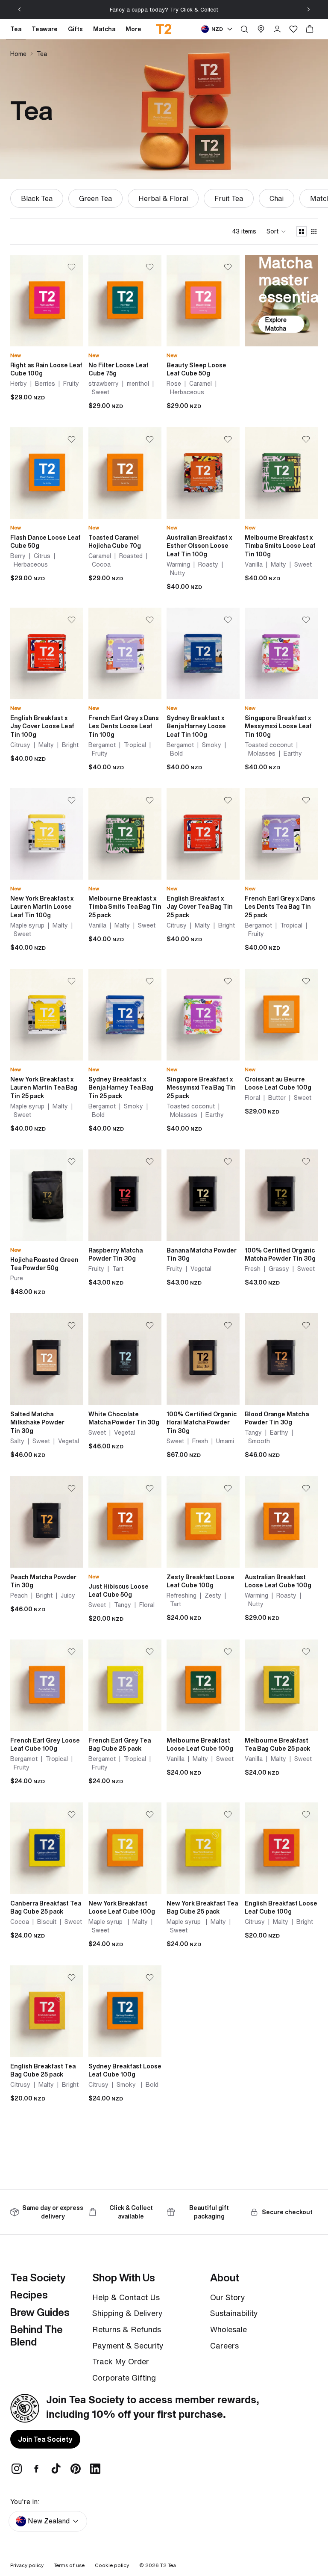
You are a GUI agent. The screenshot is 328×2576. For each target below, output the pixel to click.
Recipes (29, 2295)
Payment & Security (128, 2346)
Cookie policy (112, 2565)
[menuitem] (133, 29)
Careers (224, 2346)
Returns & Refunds (127, 2329)
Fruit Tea (229, 198)
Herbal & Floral (163, 198)
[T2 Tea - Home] (164, 29)
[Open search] (244, 29)
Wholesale (228, 2329)
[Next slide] (308, 9)
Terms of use (69, 2565)
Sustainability (234, 2313)
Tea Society (38, 2278)
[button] (276, 231)
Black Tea (37, 198)
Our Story (228, 2297)
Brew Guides (40, 2312)
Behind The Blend (37, 2335)
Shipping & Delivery (127, 2313)
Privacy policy (27, 2565)
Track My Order (121, 2361)
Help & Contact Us (126, 2297)
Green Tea (95, 198)
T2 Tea (168, 2565)
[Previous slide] (20, 9)
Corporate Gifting (124, 2378)
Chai (277, 198)
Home (18, 54)
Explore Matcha (276, 324)
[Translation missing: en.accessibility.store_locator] (261, 29)
